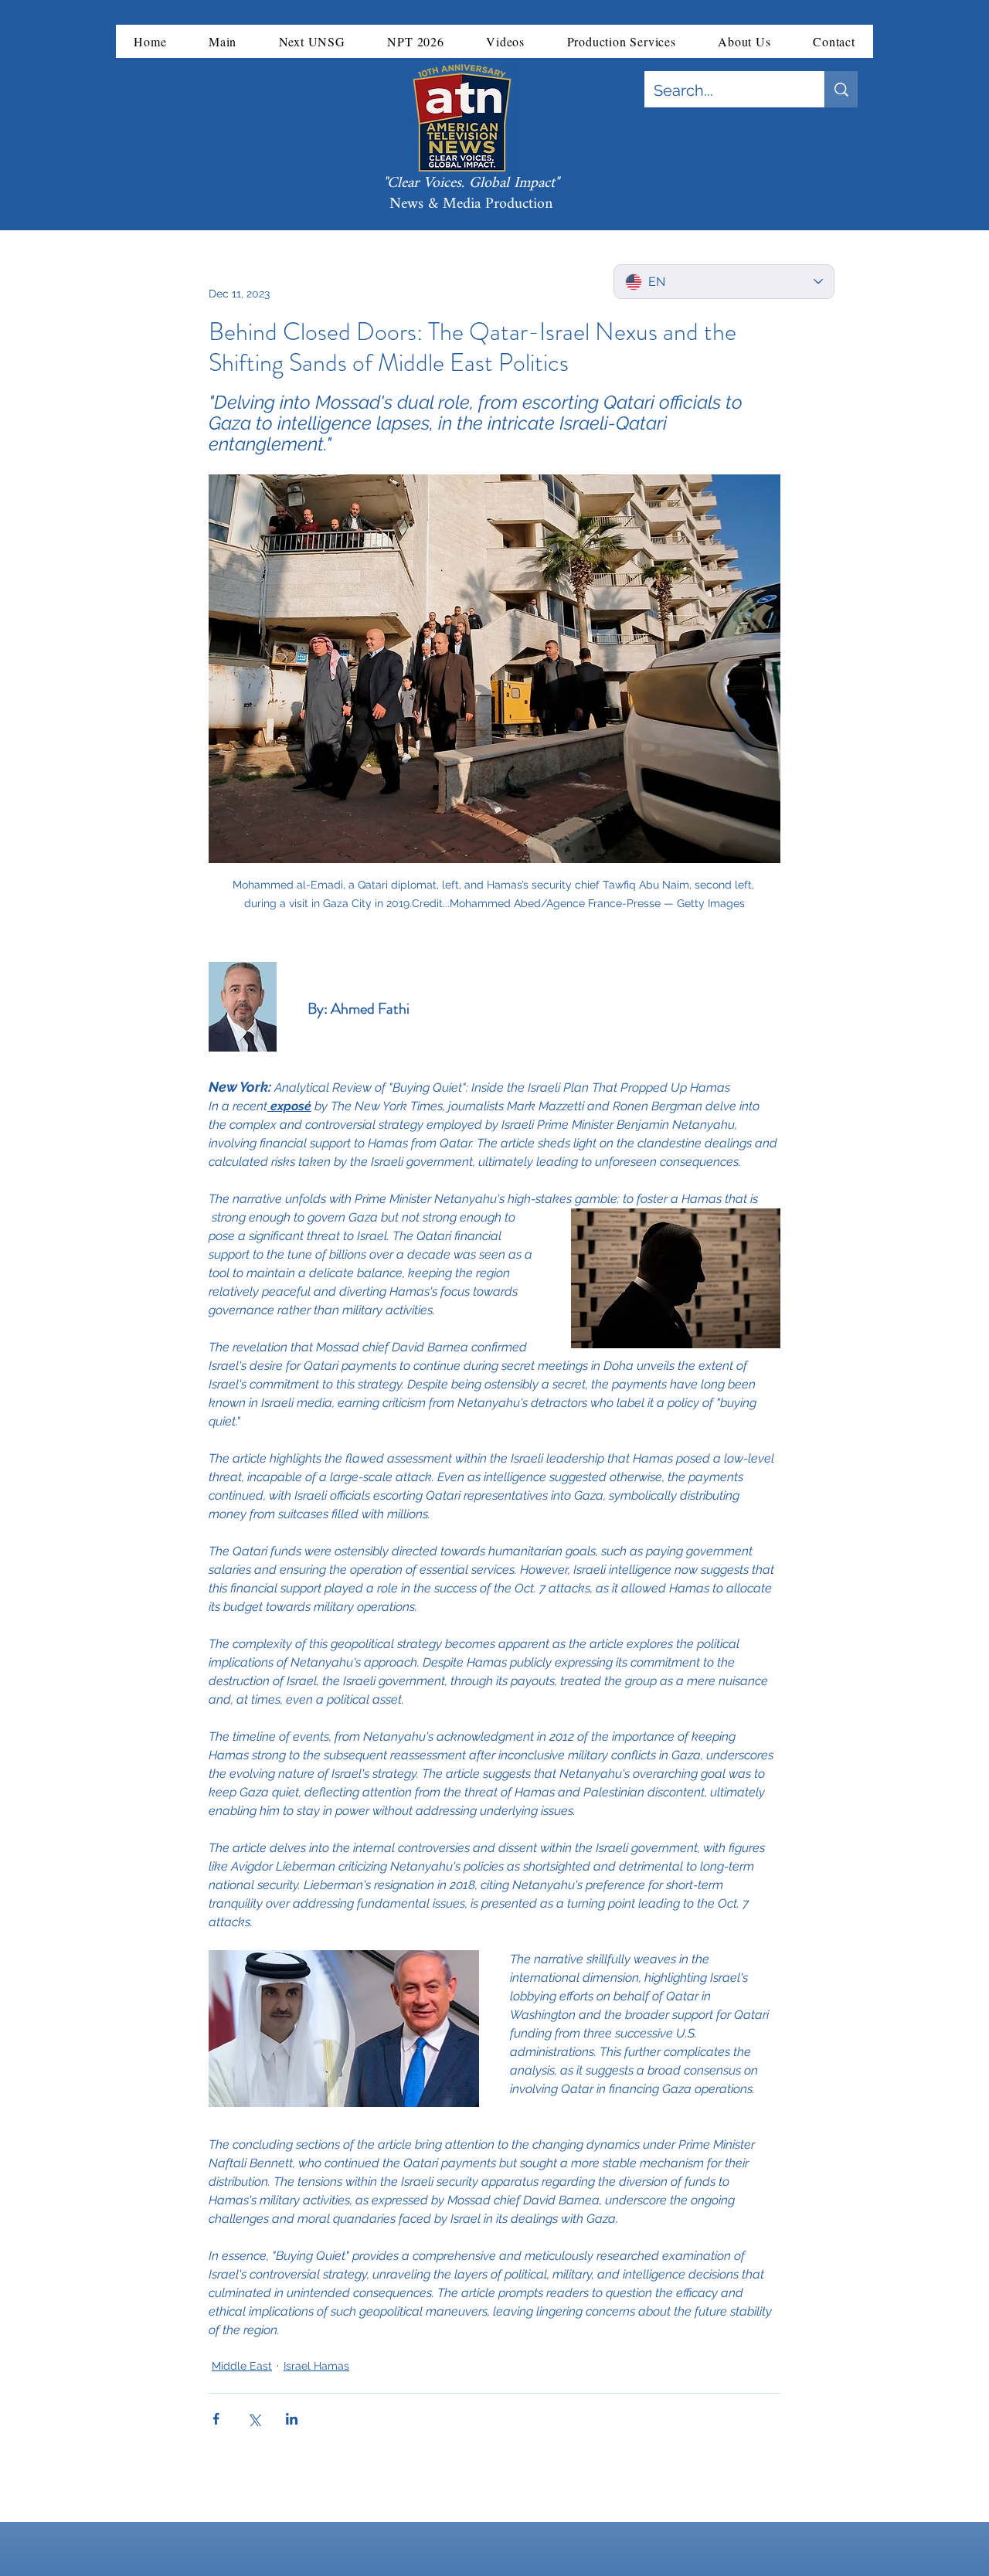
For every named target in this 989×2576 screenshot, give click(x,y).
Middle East (242, 2366)
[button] (223, 41)
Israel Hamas (316, 2366)
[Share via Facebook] (216, 2419)
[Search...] (841, 89)
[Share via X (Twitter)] (254, 2419)
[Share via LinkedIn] (292, 2419)
